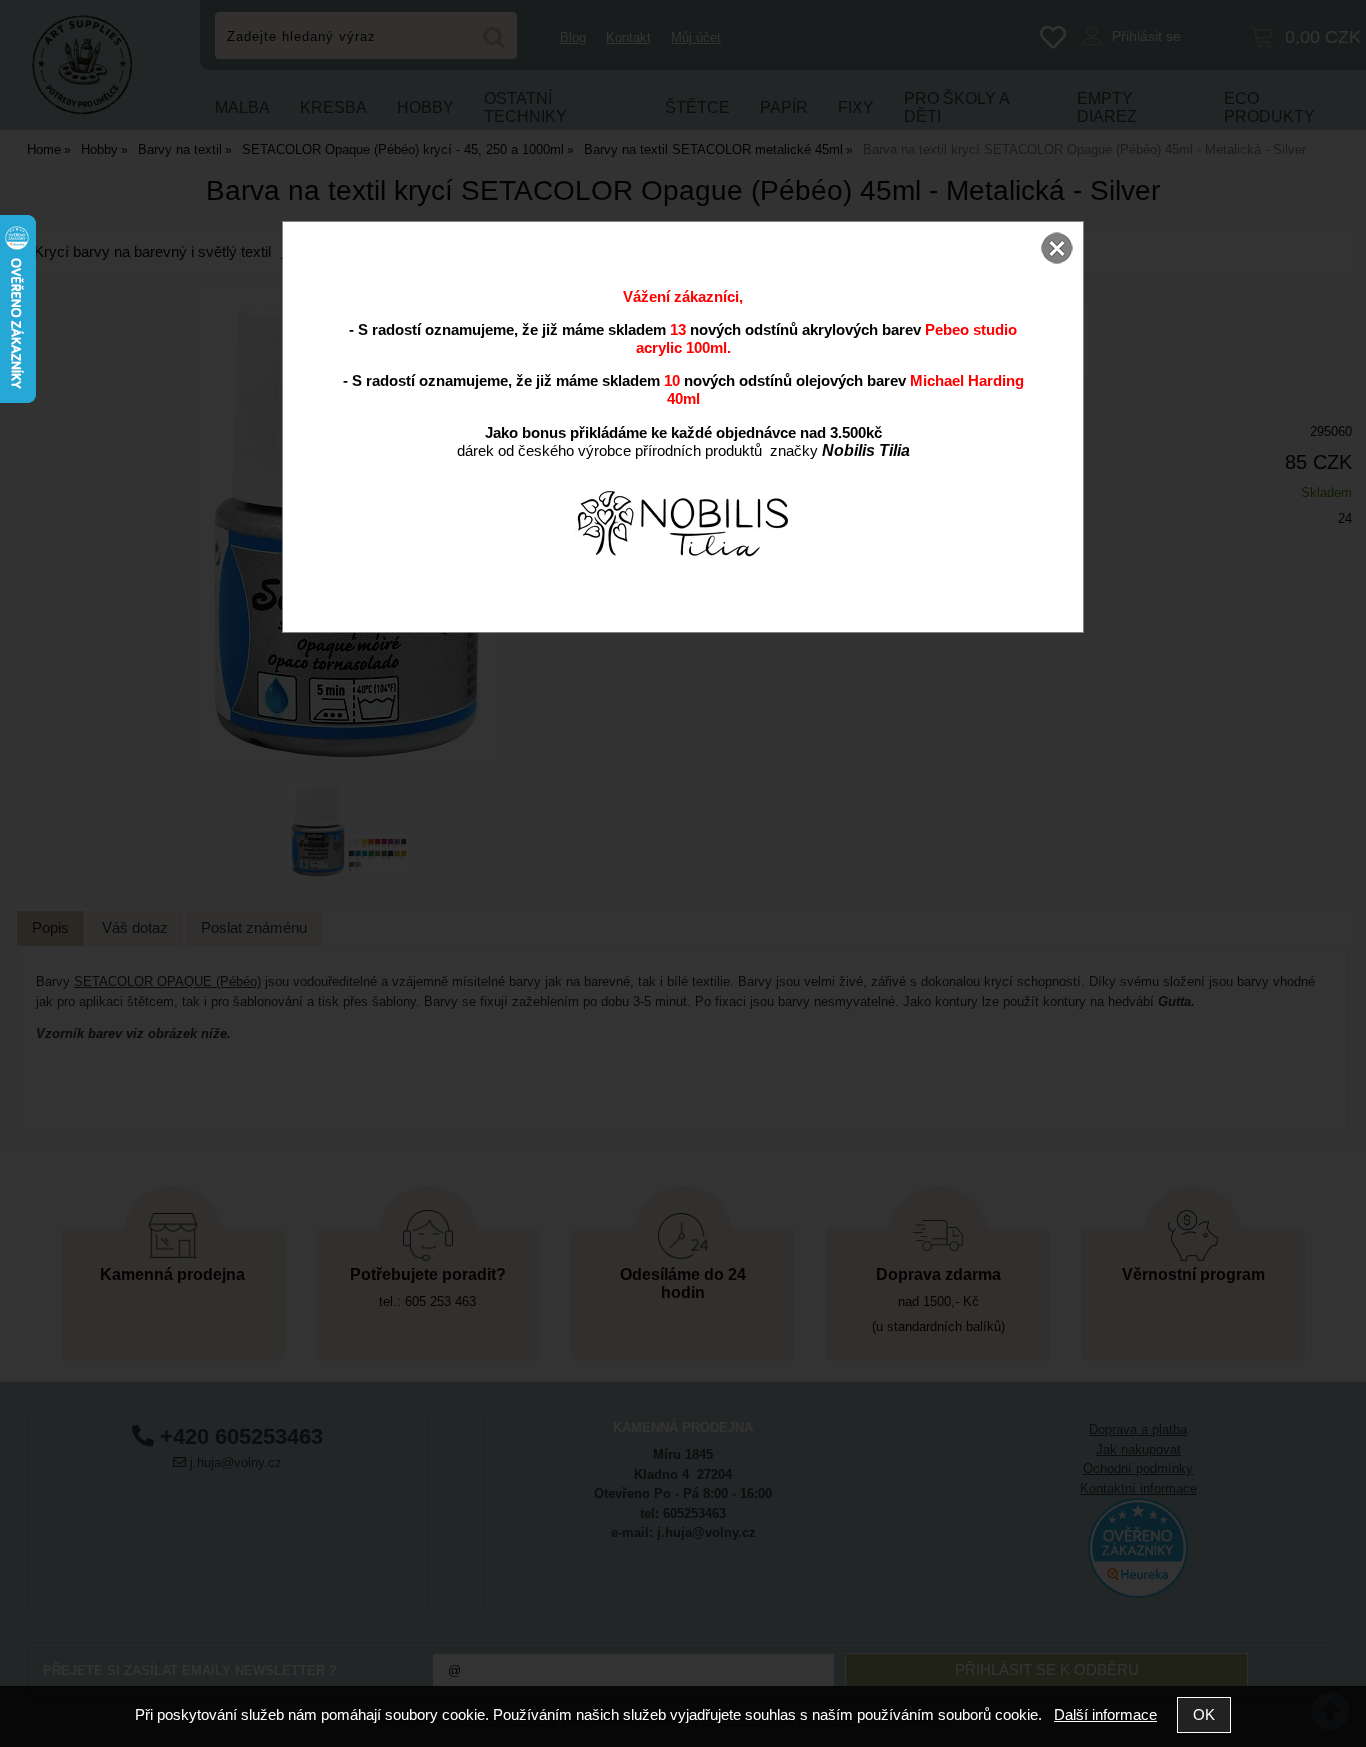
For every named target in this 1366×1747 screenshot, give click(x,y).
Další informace (1105, 1714)
